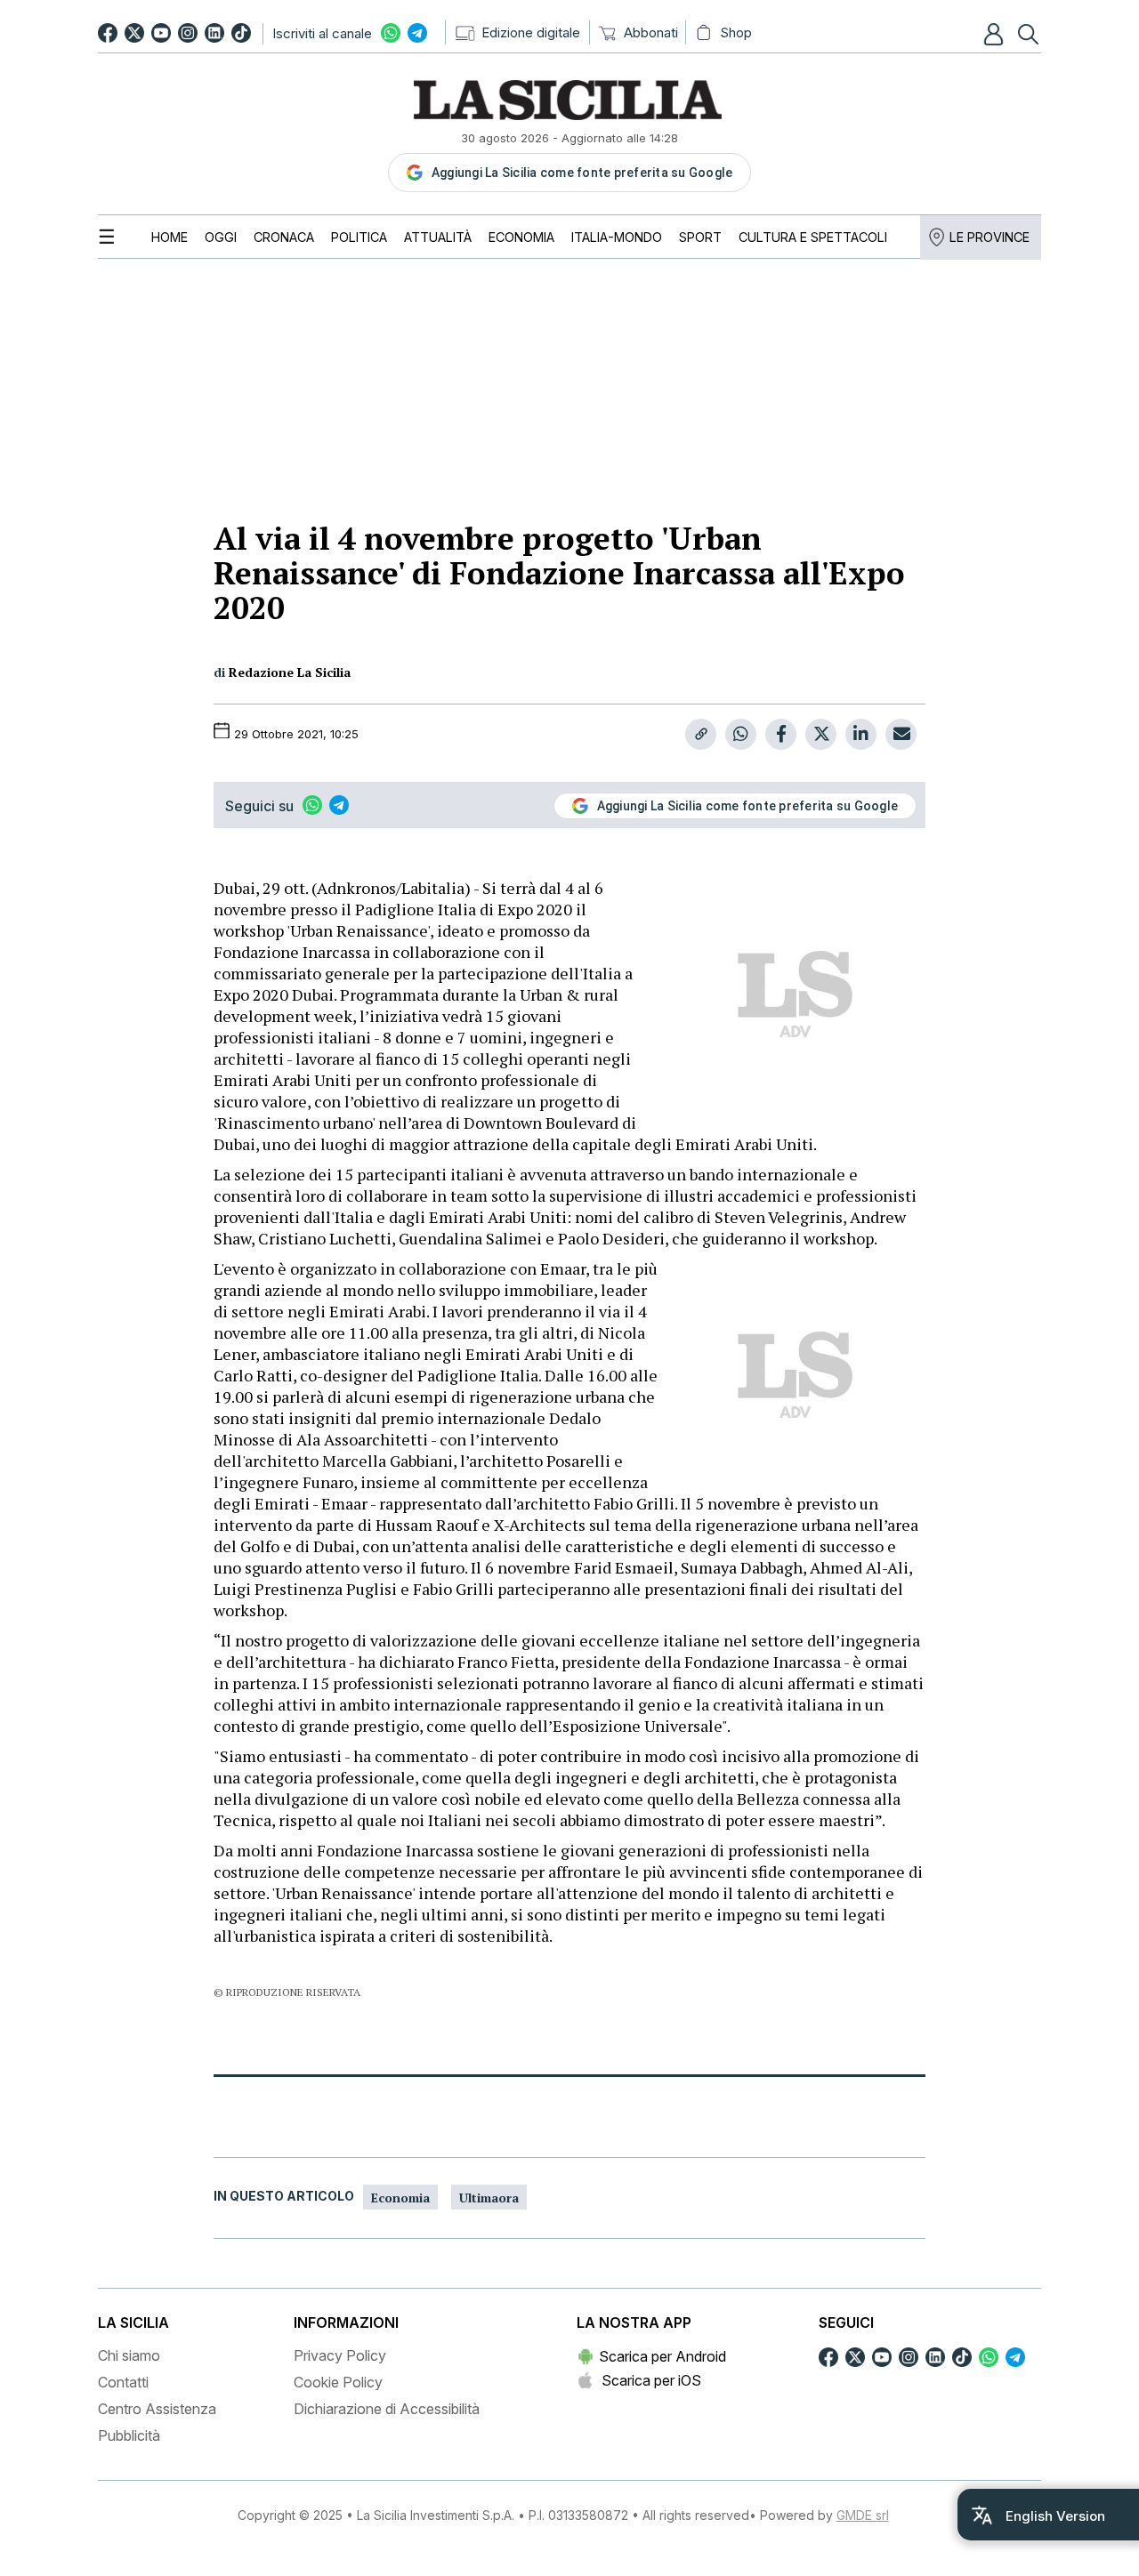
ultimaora (489, 2198)
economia (400, 2198)
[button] (996, 34)
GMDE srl (863, 2515)
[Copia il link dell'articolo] (701, 734)
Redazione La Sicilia (290, 672)
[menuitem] (170, 237)
